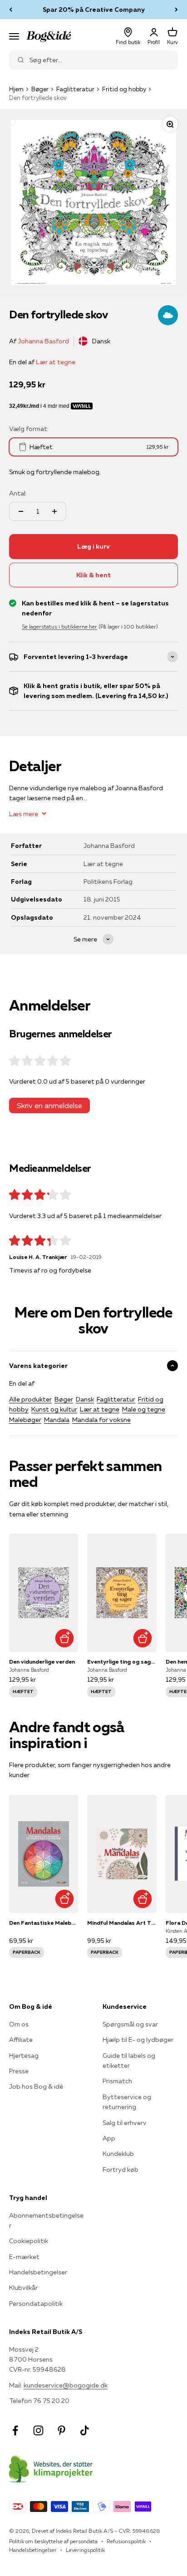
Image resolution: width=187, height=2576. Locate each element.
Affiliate (21, 2040)
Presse (19, 2071)
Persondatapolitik (36, 2304)
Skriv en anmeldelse (49, 1105)
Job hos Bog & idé (36, 2086)
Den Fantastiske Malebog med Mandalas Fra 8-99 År (44, 1923)
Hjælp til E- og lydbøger (138, 2040)
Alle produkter (30, 1399)
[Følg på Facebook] (15, 2430)
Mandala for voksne (101, 1420)
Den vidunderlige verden (42, 1662)
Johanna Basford (43, 341)
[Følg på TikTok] (85, 2430)
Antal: (18, 493)
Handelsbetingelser (38, 2272)
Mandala (57, 1420)
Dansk (85, 1399)
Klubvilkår (23, 2288)
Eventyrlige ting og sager (122, 1662)
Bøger (40, 89)
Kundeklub (118, 2154)
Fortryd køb (121, 2170)
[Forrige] (11, 10)
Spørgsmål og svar (130, 2024)
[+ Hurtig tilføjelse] (64, 1638)
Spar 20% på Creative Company (94, 10)
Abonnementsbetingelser (46, 2220)
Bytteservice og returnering (127, 2102)
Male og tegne (144, 1409)
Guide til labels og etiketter (129, 2061)
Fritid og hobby (124, 89)
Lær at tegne (56, 362)
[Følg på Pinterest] (62, 2430)
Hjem (16, 89)
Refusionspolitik (126, 2541)
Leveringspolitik (85, 2550)
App (109, 2138)
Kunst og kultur (54, 1409)
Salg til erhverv (125, 2123)
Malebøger (25, 1420)
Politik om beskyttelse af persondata (53, 2541)
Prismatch (117, 2081)
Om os (19, 2024)
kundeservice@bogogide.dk (66, 2385)
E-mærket (24, 2257)
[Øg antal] (54, 511)
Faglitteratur (75, 89)
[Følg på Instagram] (38, 2430)
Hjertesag (24, 2056)
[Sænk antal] (21, 511)
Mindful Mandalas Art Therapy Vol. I (122, 1923)
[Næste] (176, 10)
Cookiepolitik (29, 2241)
